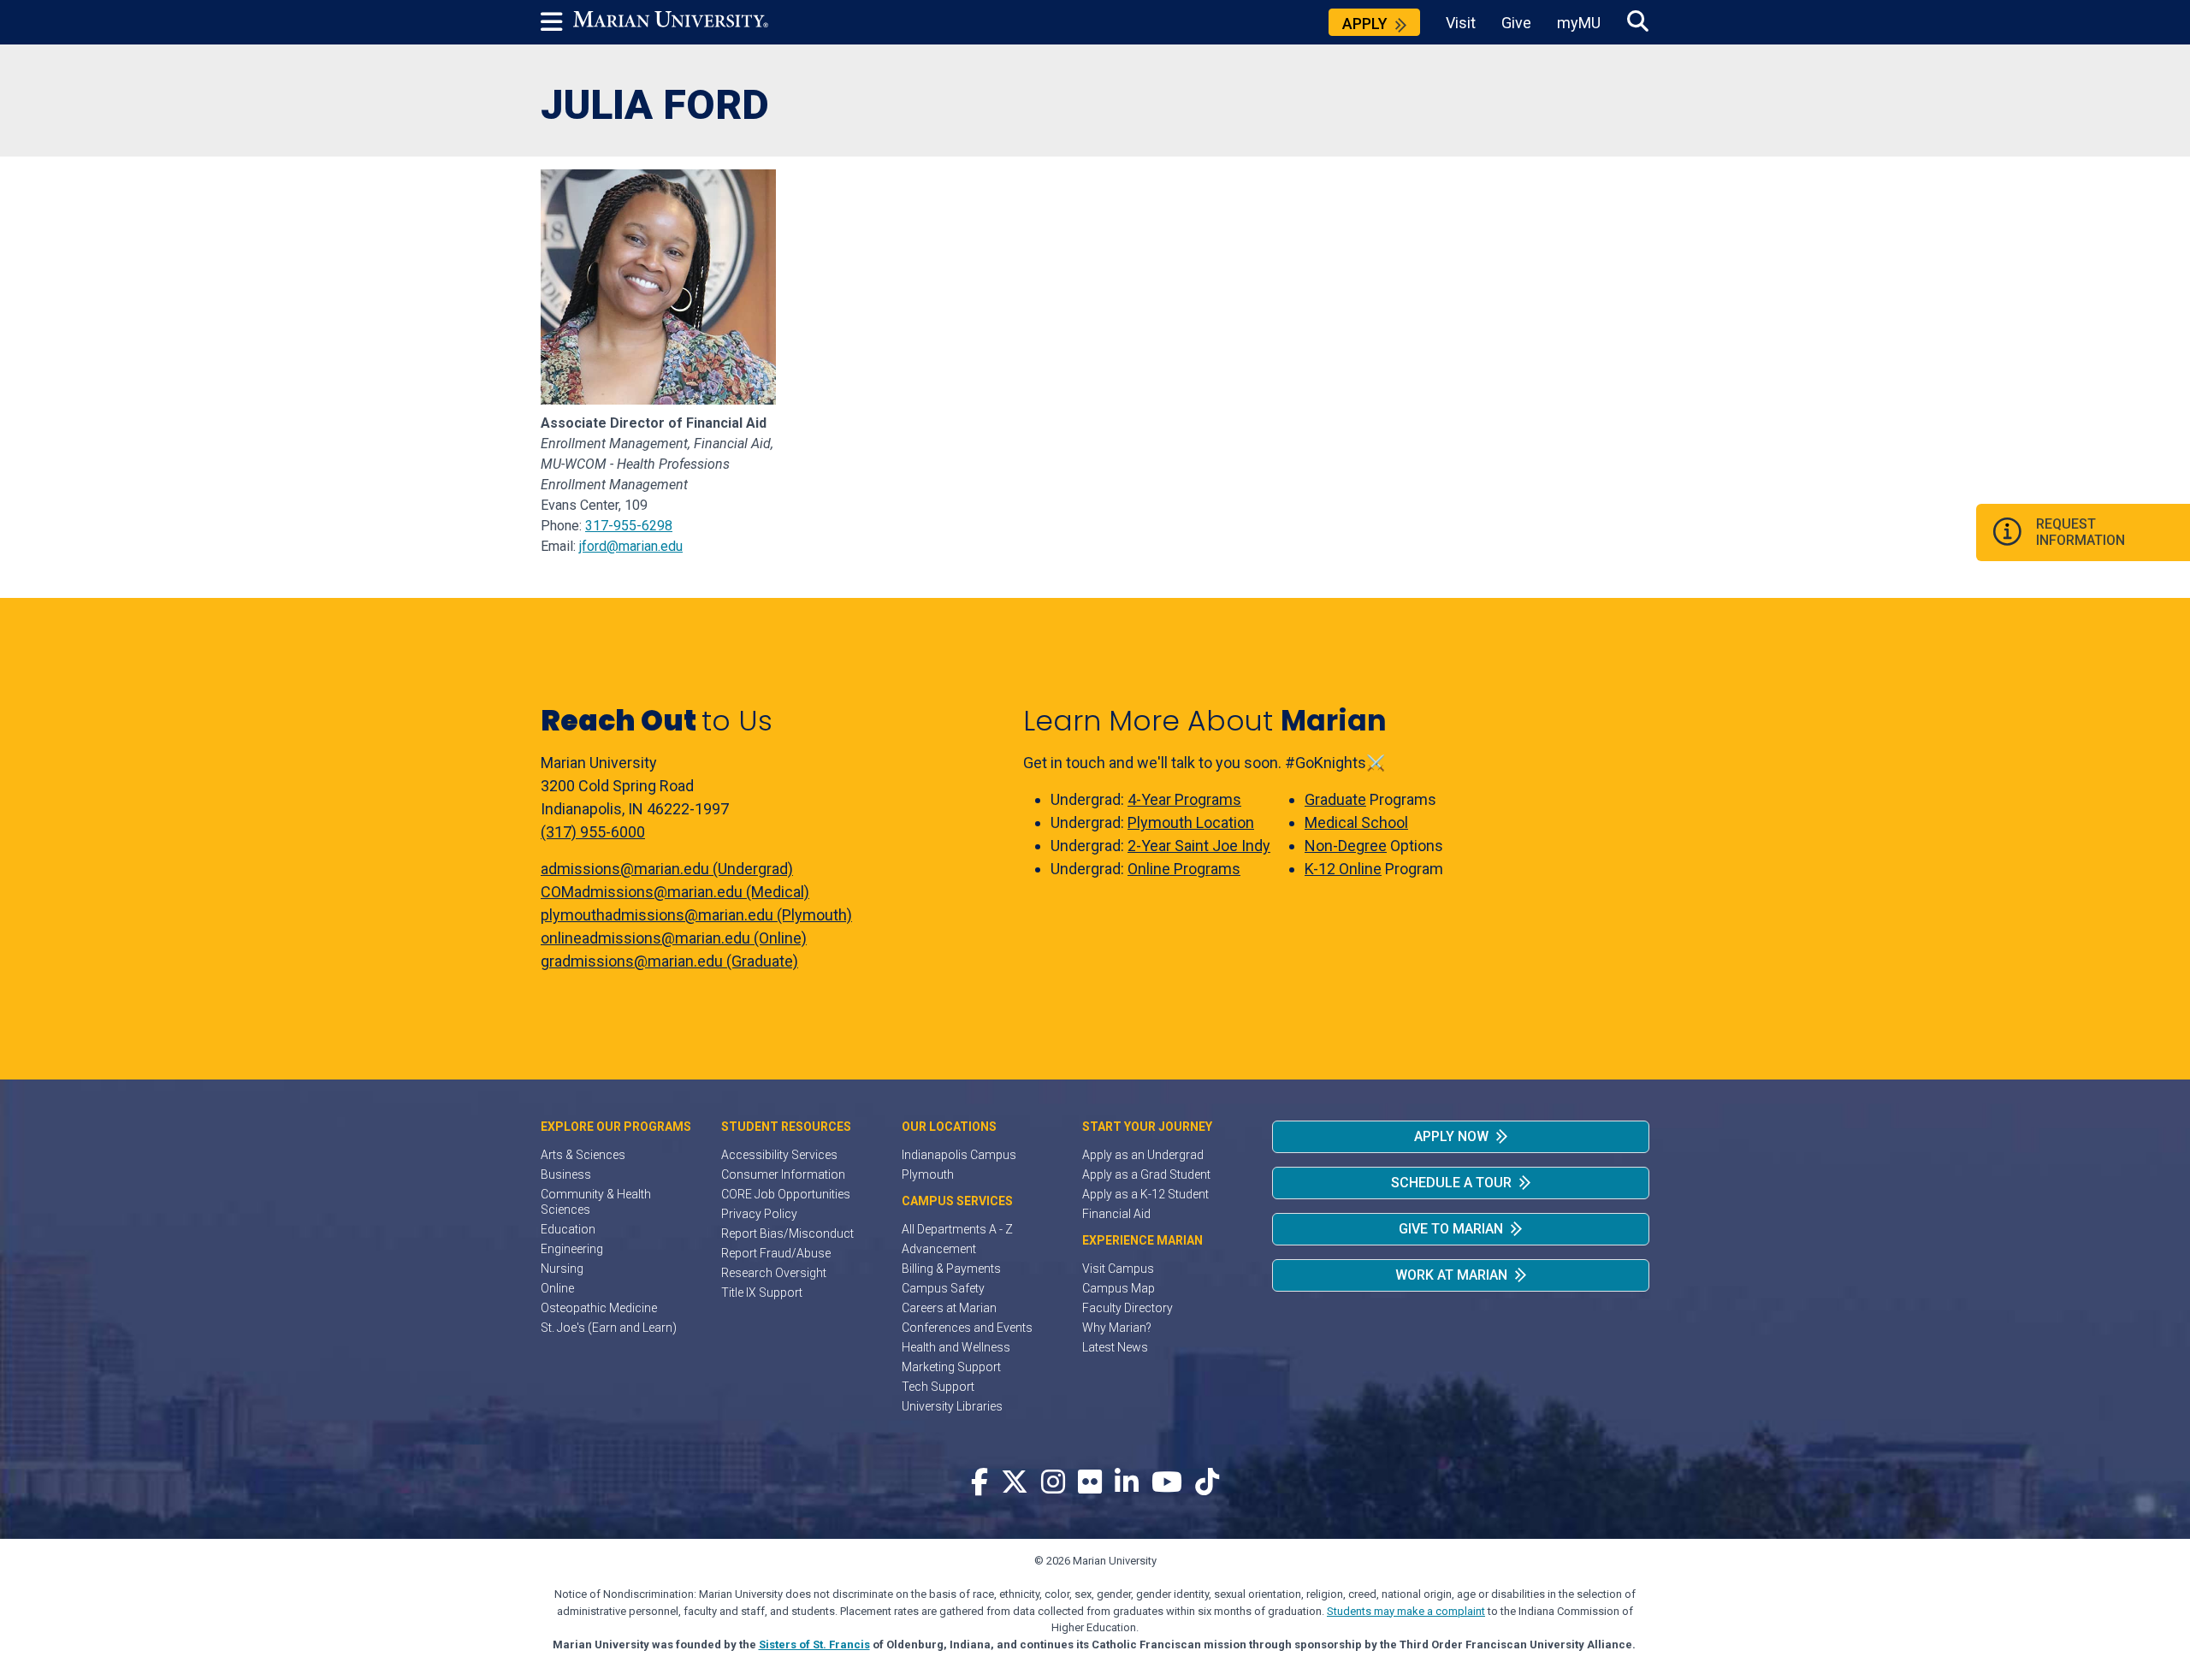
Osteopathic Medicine (599, 1308)
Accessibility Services (779, 1155)
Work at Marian (1451, 1275)
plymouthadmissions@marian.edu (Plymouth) (696, 915)
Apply (1365, 24)
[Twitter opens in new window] (1015, 1483)
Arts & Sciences (583, 1155)
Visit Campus (1118, 1269)
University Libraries (952, 1406)
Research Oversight (774, 1273)
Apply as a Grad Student (1146, 1174)
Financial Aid (1116, 1214)
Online (557, 1288)
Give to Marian (1451, 1229)
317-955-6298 (629, 526)
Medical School (1356, 822)
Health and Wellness (956, 1347)
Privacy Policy (759, 1214)
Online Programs (1184, 869)
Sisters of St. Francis (814, 1645)
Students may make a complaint (1406, 1611)
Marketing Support (951, 1367)
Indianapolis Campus (959, 1155)
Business (566, 1174)
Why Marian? (1117, 1328)
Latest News (1115, 1347)
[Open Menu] (557, 22)
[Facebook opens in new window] (980, 1483)
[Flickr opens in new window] (1090, 1483)
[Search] (1638, 22)
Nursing (562, 1269)
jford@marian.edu (631, 546)
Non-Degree (1346, 846)
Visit (1461, 23)
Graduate (1335, 799)
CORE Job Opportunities (786, 1194)
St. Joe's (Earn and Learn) (609, 1328)
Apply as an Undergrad (1143, 1155)
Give (1516, 23)
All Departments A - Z (957, 1229)
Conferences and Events (967, 1328)
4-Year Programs (1184, 799)
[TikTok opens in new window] (1207, 1483)
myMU (1579, 23)
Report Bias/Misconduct (787, 1233)
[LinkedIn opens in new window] (1127, 1483)
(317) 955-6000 (593, 832)
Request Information (2080, 532)
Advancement (939, 1249)
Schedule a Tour (1451, 1183)
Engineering (572, 1249)
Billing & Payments (951, 1269)
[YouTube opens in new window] (1167, 1483)
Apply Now (1451, 1136)
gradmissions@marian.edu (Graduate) (669, 961)
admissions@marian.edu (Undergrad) (667, 869)
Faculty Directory (1128, 1308)
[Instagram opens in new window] (1053, 1483)
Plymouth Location (1191, 822)
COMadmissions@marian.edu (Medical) (675, 892)
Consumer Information (783, 1174)
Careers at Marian (949, 1308)
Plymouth (928, 1174)
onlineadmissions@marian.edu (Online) (674, 938)
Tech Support (938, 1387)
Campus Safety (943, 1288)
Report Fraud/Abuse (776, 1253)
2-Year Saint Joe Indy (1199, 846)
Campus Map (1119, 1288)
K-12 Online (1343, 869)
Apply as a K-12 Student (1145, 1194)
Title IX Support (762, 1293)
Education (568, 1229)
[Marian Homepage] (671, 22)
